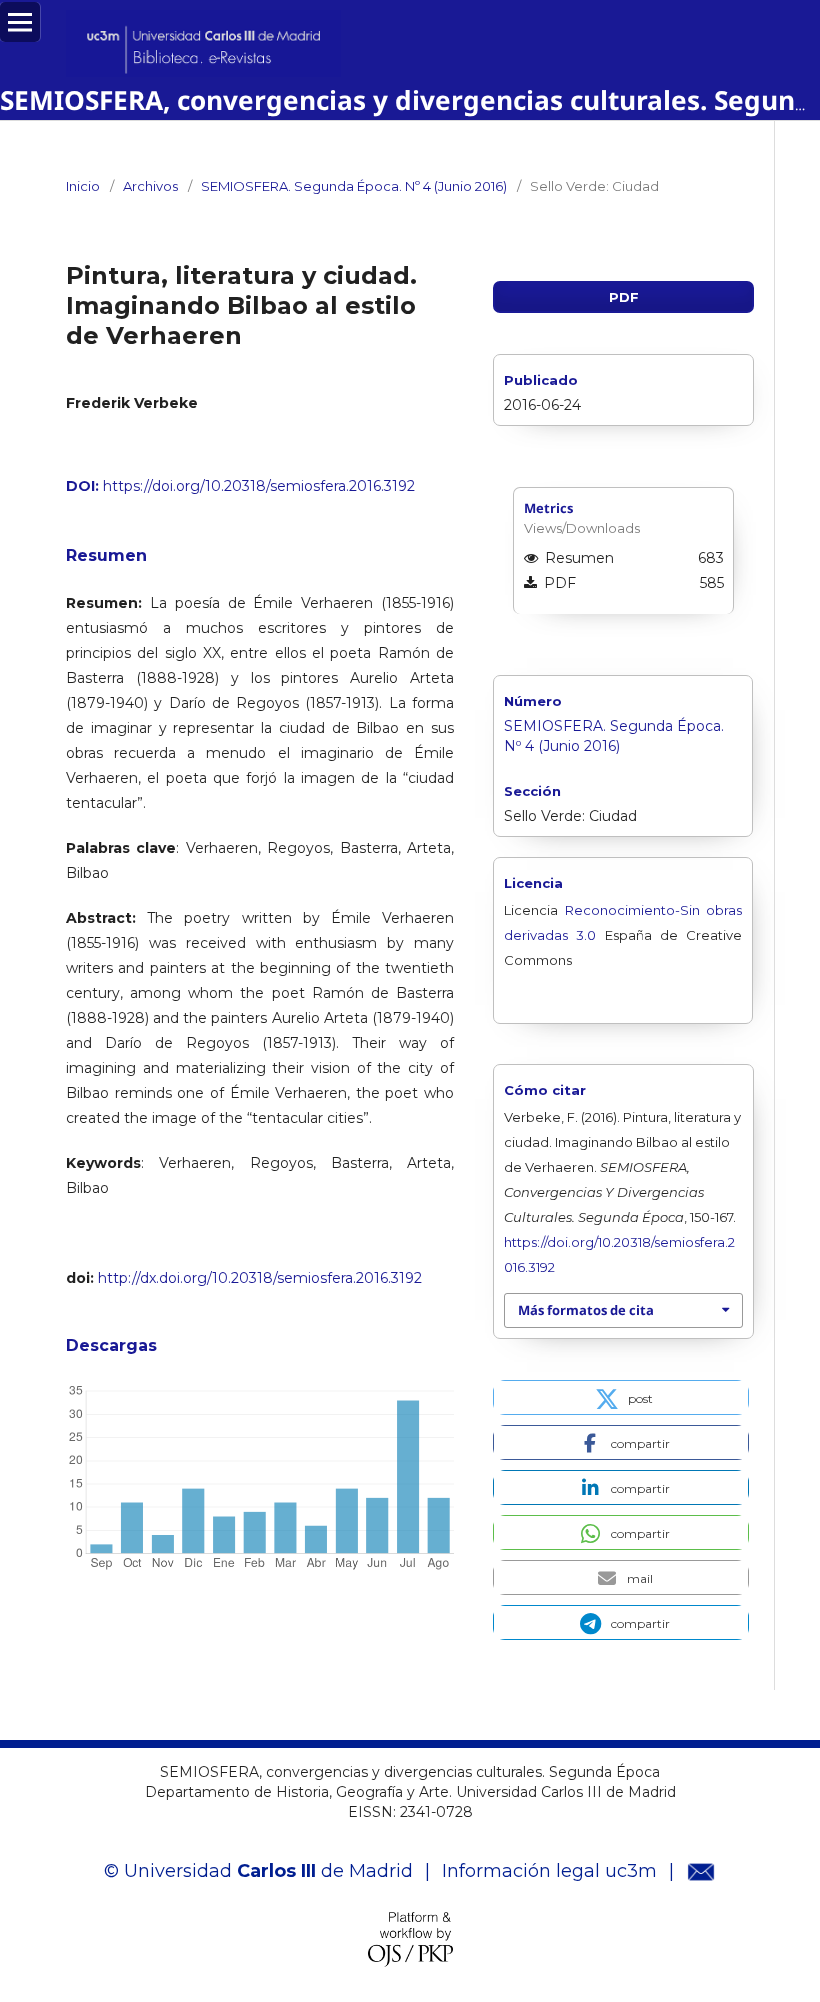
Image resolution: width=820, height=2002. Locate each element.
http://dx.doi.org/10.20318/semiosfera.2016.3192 (260, 1278)
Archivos (150, 186)
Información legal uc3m (549, 1871)
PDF (624, 297)
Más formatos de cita (586, 1310)
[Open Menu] (20, 22)
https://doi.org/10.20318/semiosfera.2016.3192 (259, 486)
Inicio (83, 186)
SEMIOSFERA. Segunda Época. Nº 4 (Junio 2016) (354, 186)
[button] (621, 1397)
